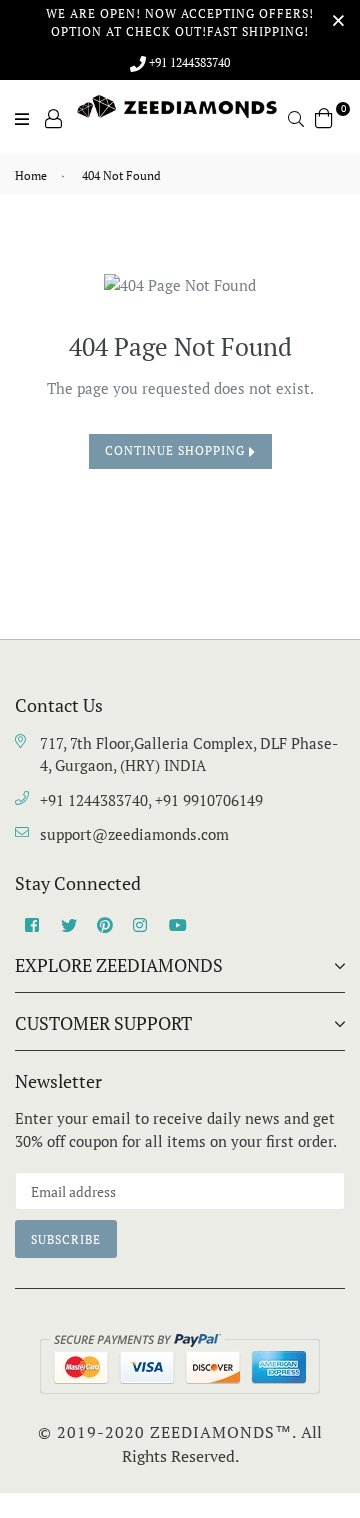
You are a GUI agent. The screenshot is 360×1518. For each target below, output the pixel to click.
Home (31, 175)
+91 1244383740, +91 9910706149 (151, 800)
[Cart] (324, 116)
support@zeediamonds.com (134, 834)
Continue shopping (177, 450)
